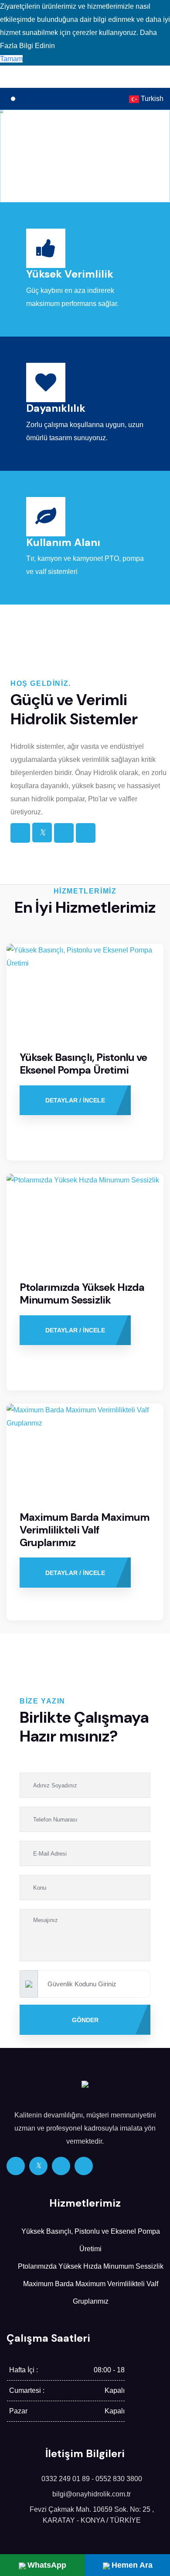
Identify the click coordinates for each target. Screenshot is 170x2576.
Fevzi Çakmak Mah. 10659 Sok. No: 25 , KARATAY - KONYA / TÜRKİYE (92, 2515)
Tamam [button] (11, 59)
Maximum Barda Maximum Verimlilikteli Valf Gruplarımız (85, 1530)
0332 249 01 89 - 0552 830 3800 (92, 2479)
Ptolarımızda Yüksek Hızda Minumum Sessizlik (82, 1293)
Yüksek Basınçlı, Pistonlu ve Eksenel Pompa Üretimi (83, 1064)
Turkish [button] (151, 99)
